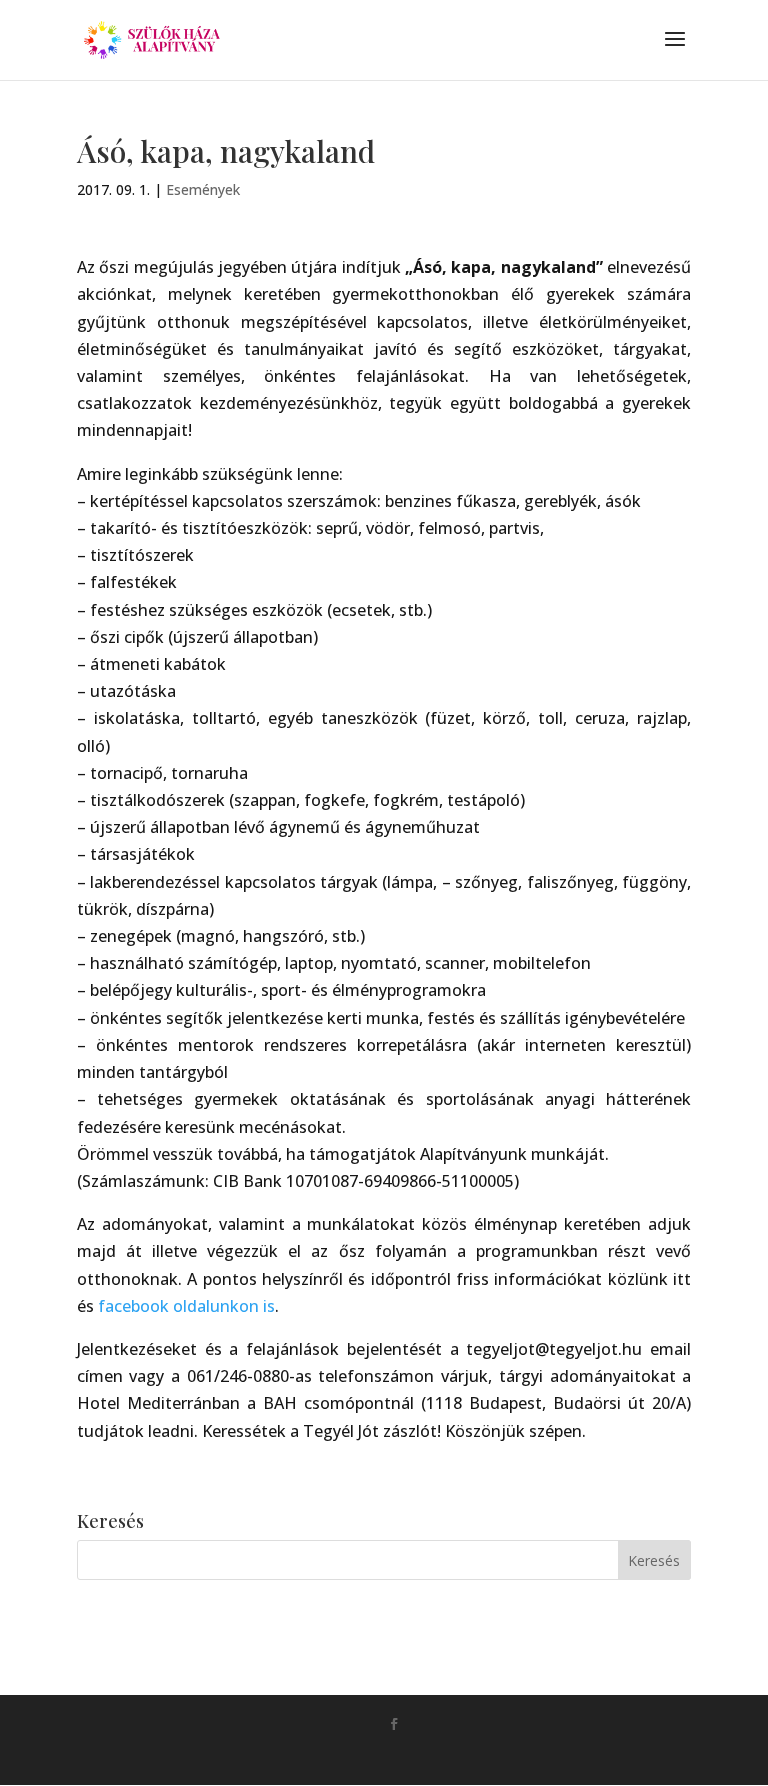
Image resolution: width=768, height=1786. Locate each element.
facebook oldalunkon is (186, 1306)
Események (203, 189)
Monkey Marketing (412, 1756)
